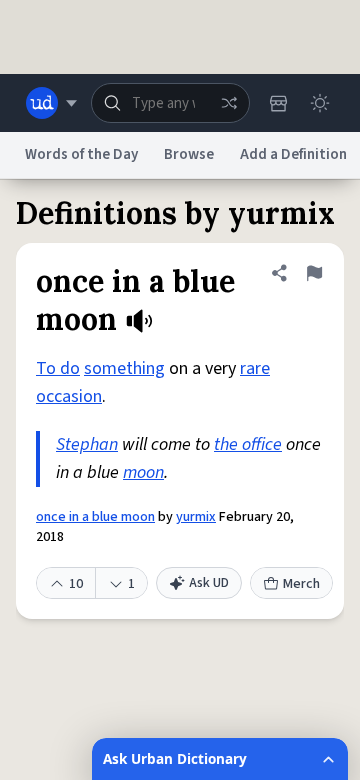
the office (248, 444)
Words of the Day (81, 154)
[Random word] (229, 103)
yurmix (196, 517)
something (124, 368)
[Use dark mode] (320, 103)
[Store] (278, 103)
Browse (189, 154)
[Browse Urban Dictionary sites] (51, 103)
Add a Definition (293, 154)
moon (143, 472)
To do (58, 368)
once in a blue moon (95, 517)
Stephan (87, 444)
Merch (301, 584)
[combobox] (170, 103)
